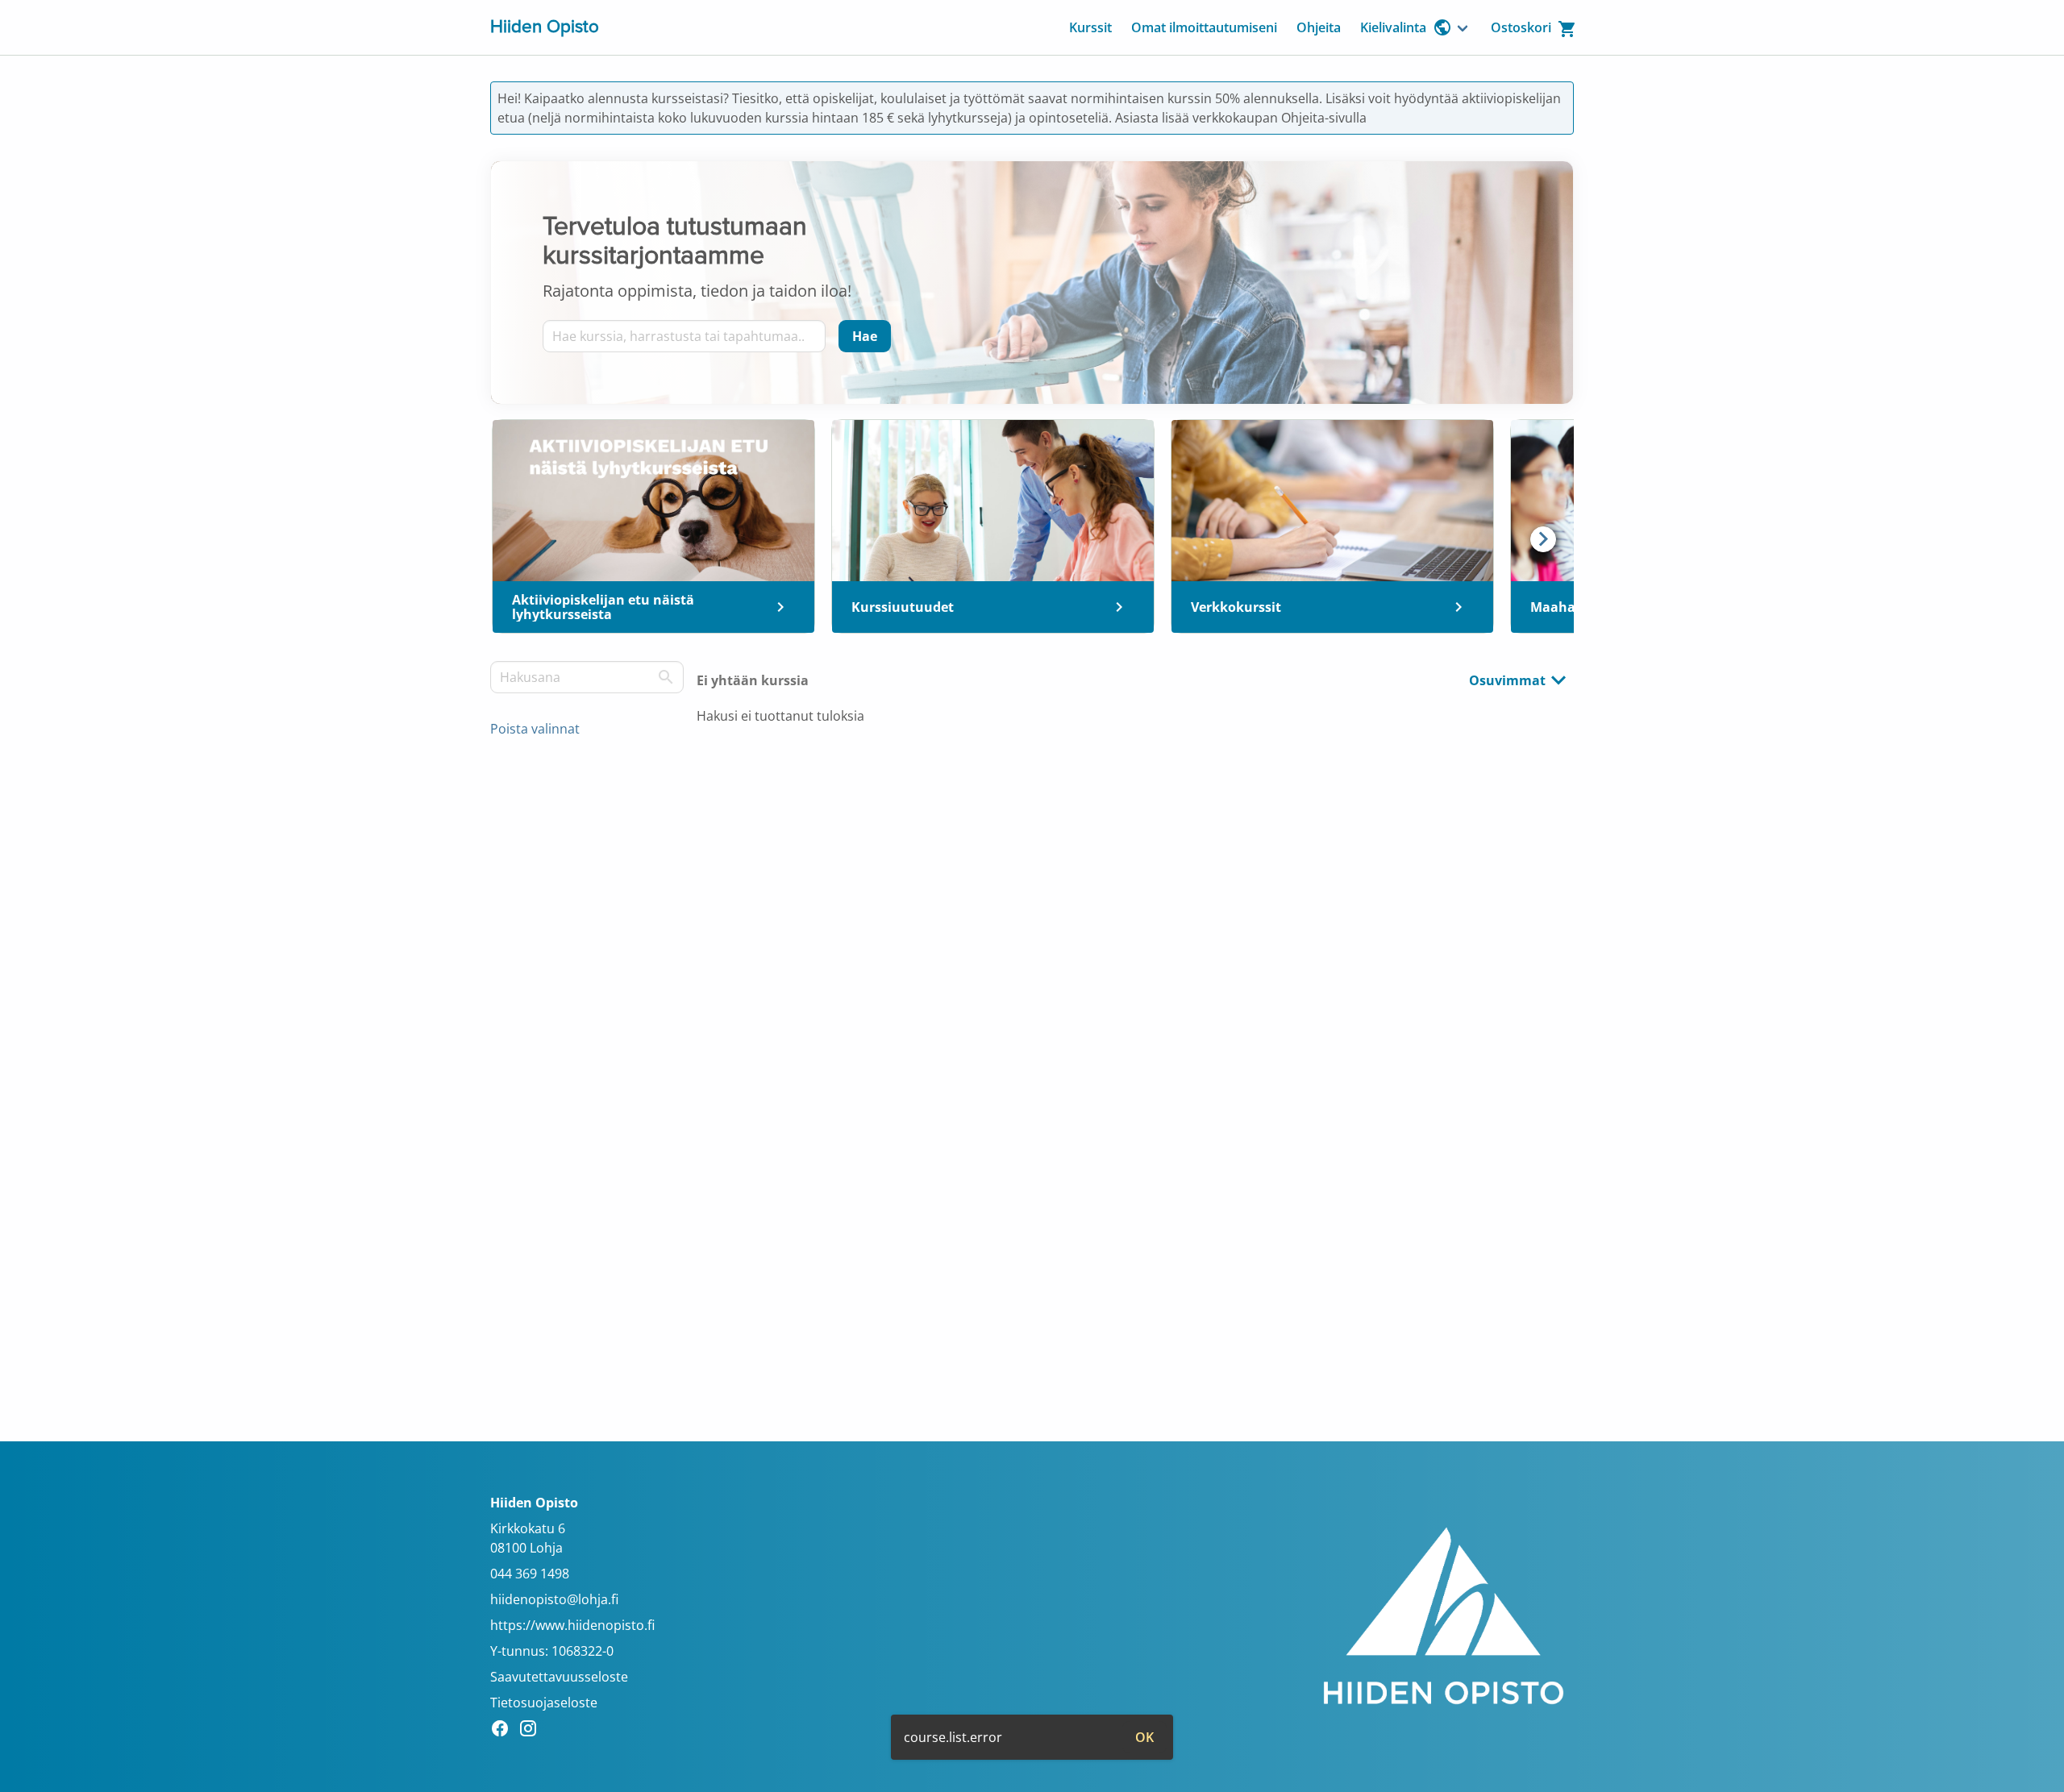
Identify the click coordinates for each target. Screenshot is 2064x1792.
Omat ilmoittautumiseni (1204, 27)
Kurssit (1090, 27)
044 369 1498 (530, 1574)
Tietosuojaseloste (544, 1703)
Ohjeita (1319, 27)
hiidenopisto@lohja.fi (554, 1599)
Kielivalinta (1393, 27)
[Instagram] (533, 1731)
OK (1144, 1737)
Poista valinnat (535, 729)
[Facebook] (504, 1731)
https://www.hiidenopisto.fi (572, 1625)
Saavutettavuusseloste (559, 1677)
